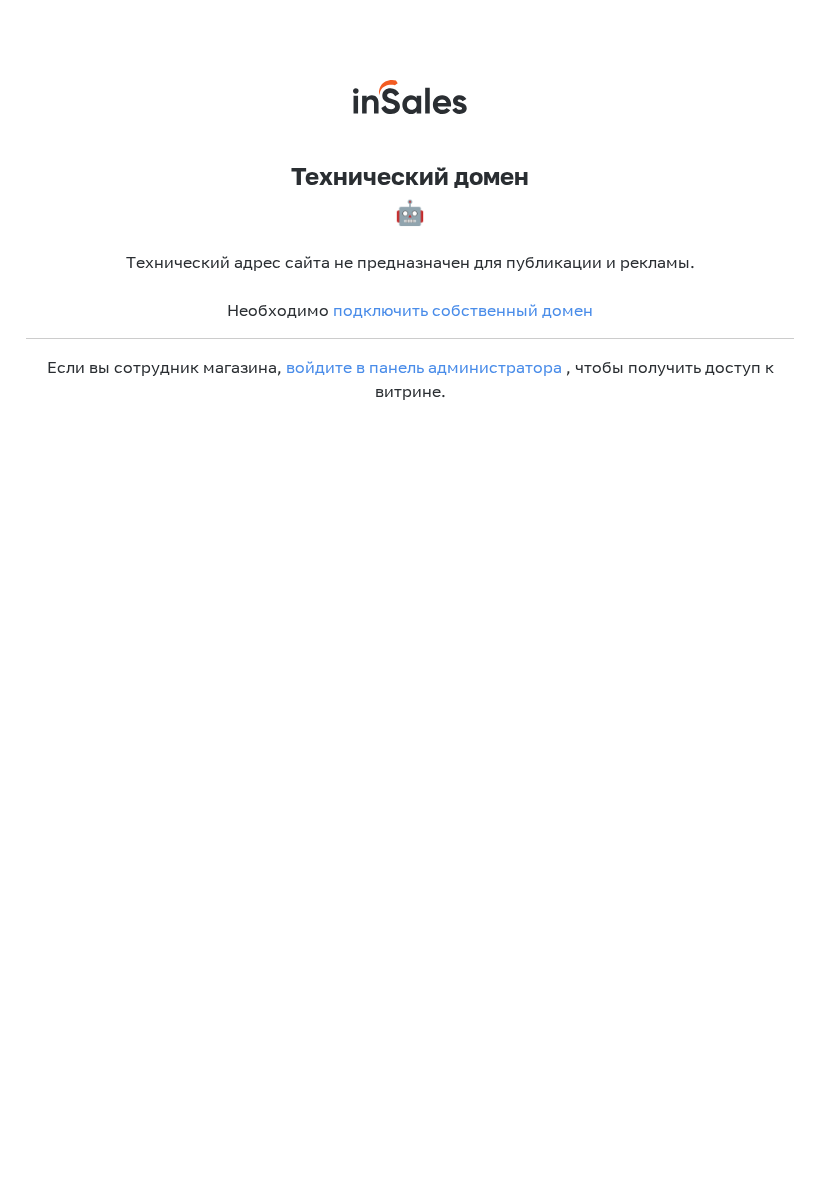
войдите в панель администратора (424, 367)
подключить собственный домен (463, 310)
